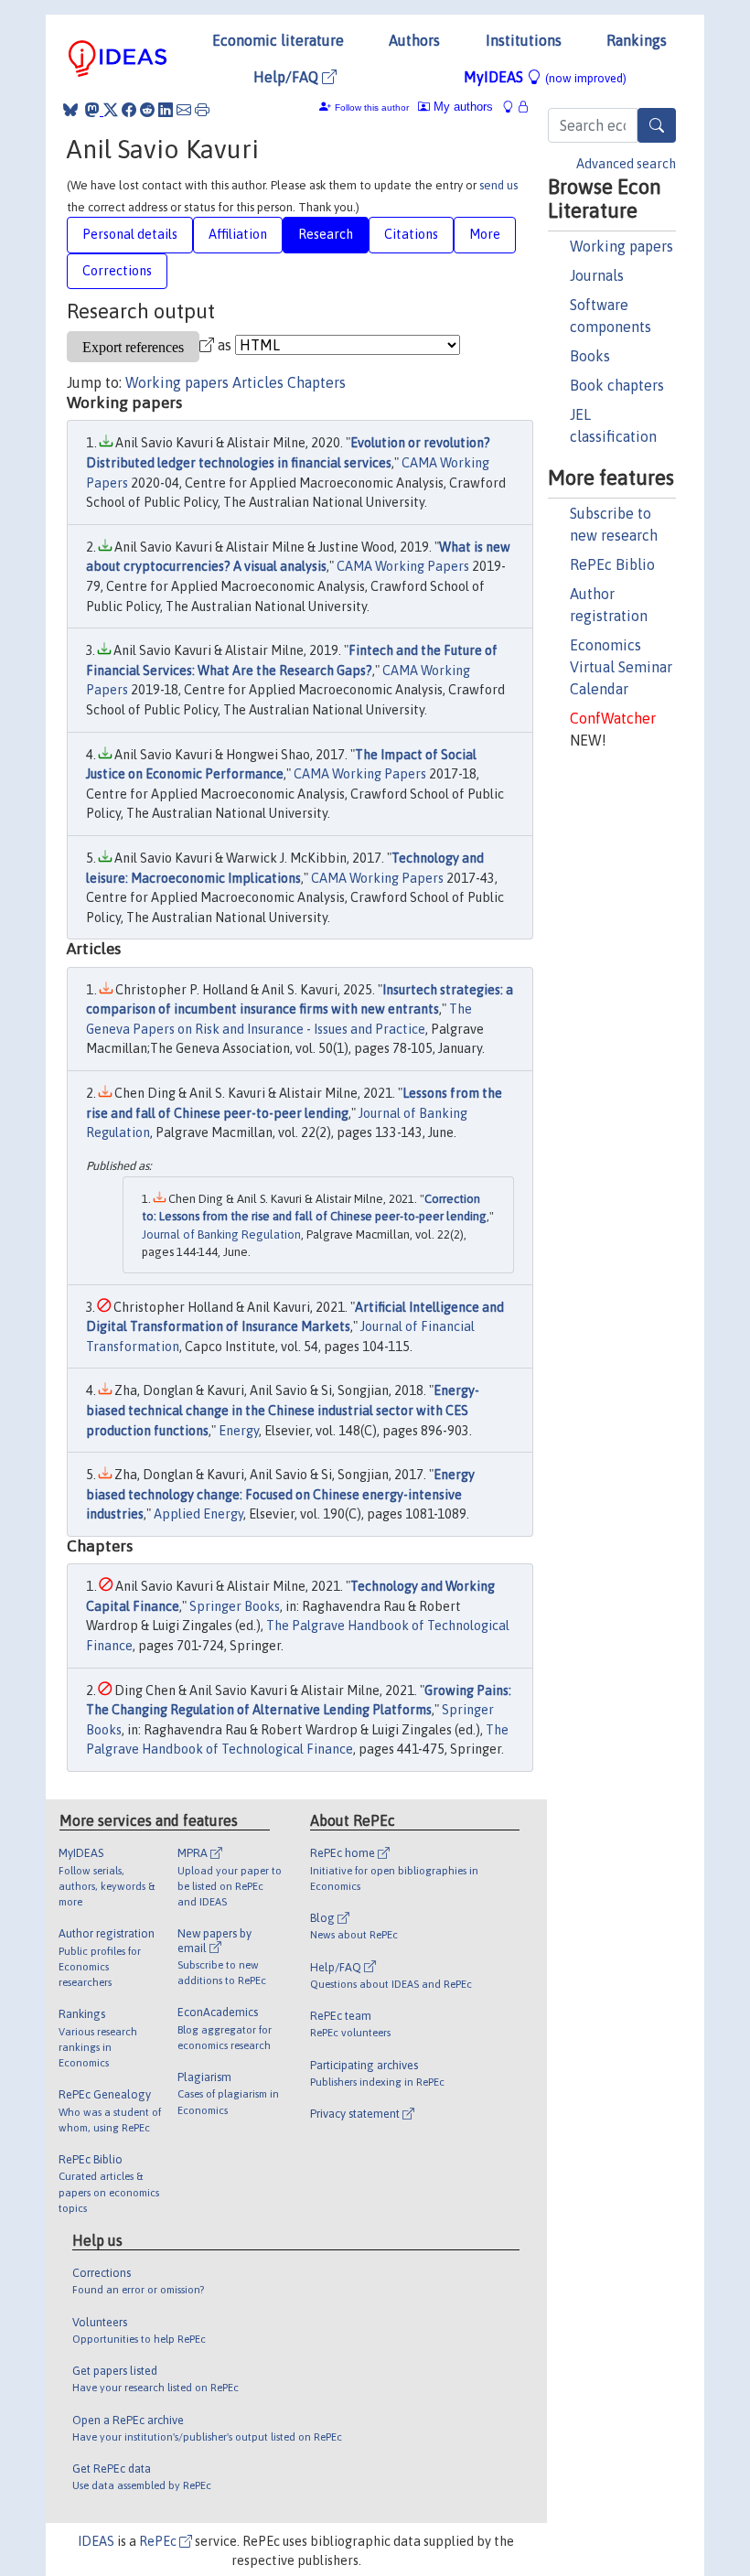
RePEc (159, 2541)
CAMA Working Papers (403, 566)
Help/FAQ (288, 77)
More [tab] (485, 234)
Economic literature (278, 40)
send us (498, 185)
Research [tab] (326, 234)
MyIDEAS (545, 77)
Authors (414, 40)
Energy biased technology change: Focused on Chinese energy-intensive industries (280, 1494)
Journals (597, 275)
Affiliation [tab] (238, 234)
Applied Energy (198, 1514)
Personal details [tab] (130, 234)
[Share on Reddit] (147, 110)
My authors (461, 107)
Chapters (316, 382)
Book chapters (617, 385)
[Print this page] (202, 110)
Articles (258, 382)
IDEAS (96, 2541)
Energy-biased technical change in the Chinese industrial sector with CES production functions (283, 1410)
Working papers (621, 246)
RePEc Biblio (612, 564)
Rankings (637, 40)
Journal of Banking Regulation (221, 1234)
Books (590, 356)
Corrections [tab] (117, 271)
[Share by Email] (184, 110)
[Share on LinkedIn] (166, 110)
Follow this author (372, 107)
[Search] (657, 125)
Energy (239, 1431)
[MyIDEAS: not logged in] (513, 107)
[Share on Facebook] (129, 110)
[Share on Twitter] (111, 110)
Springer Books (235, 1606)
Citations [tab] (411, 234)
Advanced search (626, 164)
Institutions (524, 40)
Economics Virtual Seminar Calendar (621, 667)
